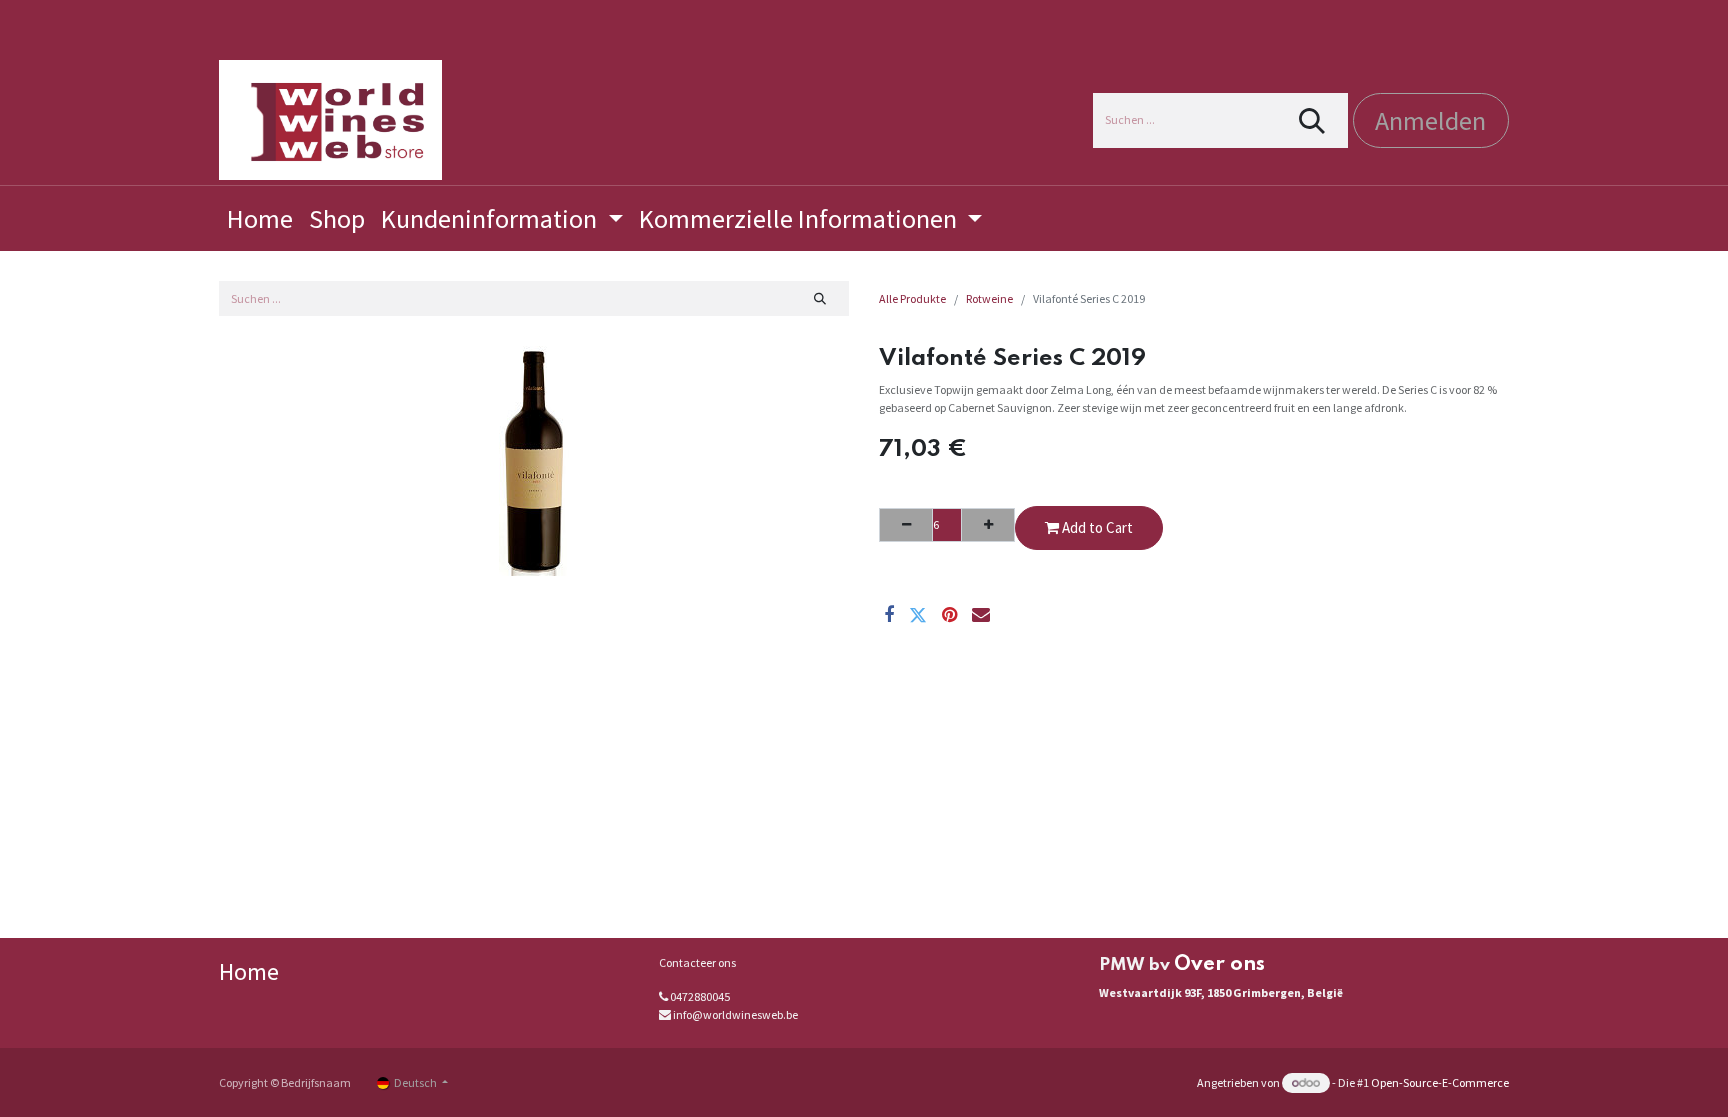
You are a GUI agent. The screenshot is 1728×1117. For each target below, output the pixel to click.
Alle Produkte (912, 298)
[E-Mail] (981, 615)
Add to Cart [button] (1096, 527)
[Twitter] (918, 615)
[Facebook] (889, 615)
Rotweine (989, 298)
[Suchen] (1312, 120)
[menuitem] (260, 218)
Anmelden (1430, 120)
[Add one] (988, 525)
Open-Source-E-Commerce (1440, 1082)
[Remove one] (906, 525)
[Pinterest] (949, 615)
